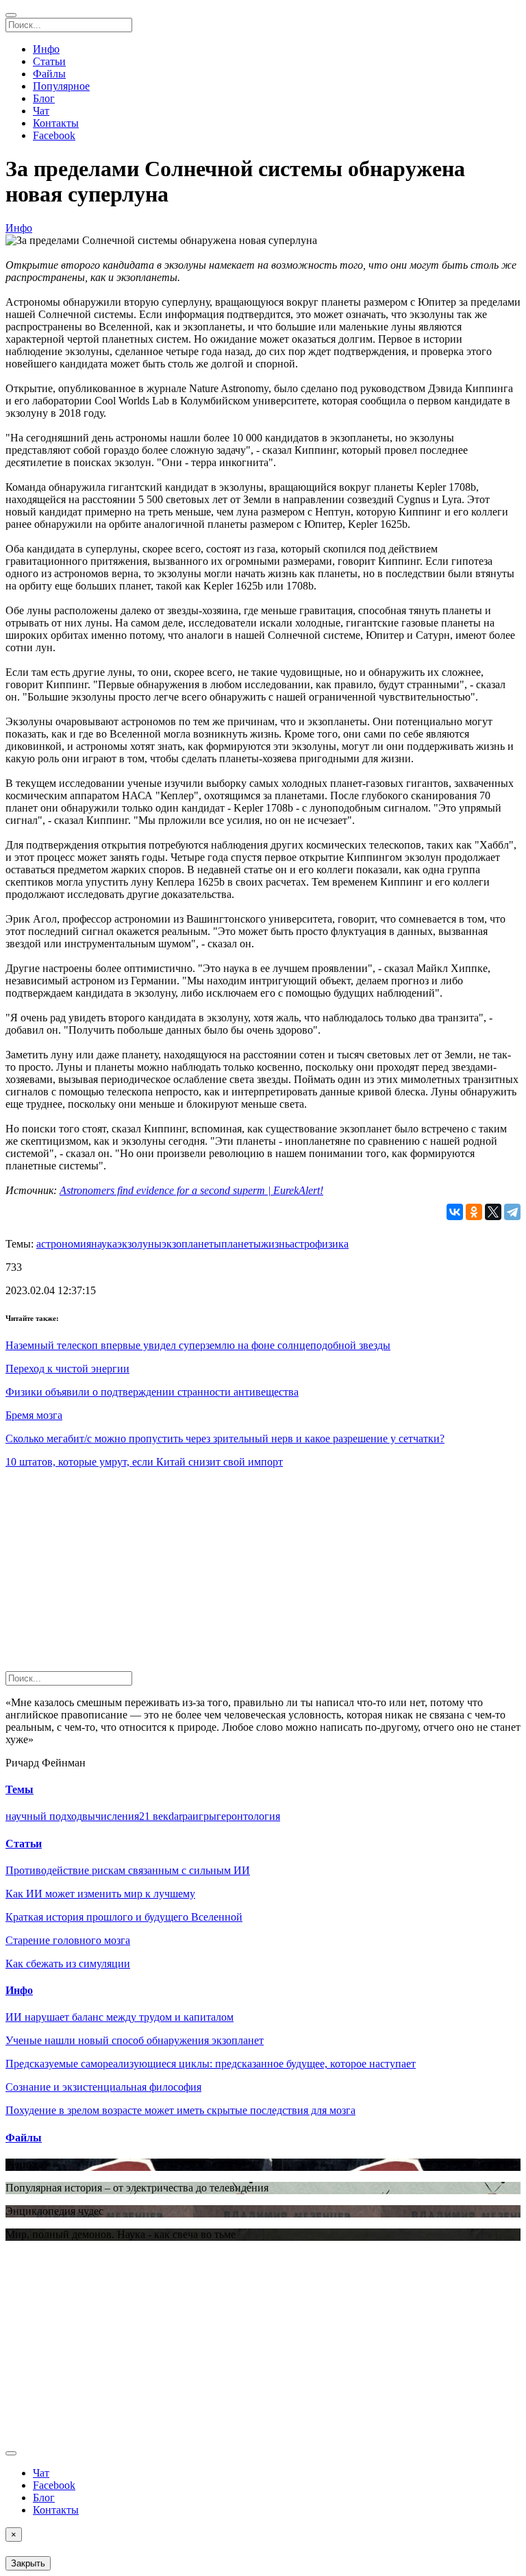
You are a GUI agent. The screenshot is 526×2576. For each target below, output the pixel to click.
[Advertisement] (263, 1575)
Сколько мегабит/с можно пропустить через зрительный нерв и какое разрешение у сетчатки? (225, 1438)
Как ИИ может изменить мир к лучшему (100, 1894)
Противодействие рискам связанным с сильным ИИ (128, 1870)
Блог (44, 98)
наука (104, 1244)
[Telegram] (512, 1212)
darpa (180, 1816)
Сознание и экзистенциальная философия (103, 2087)
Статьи (49, 61)
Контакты (56, 123)
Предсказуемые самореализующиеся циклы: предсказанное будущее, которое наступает (211, 2064)
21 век (154, 1816)
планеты (241, 1244)
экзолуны (139, 1244)
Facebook (54, 135)
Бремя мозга (34, 1415)
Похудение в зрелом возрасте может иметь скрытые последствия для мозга (180, 2110)
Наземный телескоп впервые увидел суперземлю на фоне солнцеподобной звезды (198, 1345)
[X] (493, 1212)
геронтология (248, 1816)
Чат (41, 111)
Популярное (61, 86)
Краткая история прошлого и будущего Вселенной (124, 1917)
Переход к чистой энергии (67, 1369)
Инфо (46, 49)
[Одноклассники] (474, 1212)
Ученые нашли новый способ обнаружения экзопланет (135, 2040)
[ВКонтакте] (455, 1212)
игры (204, 1816)
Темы (20, 1789)
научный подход (44, 1816)
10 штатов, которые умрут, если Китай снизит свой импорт (144, 1462)
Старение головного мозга (68, 1940)
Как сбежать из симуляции (68, 1964)
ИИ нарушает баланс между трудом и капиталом (120, 2017)
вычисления (111, 1816)
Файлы (49, 74)
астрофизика (319, 1244)
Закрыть (28, 2563)
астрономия (64, 1244)
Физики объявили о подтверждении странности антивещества (152, 1392)
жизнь (275, 1244)
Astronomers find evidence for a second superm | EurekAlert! (191, 1190)
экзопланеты (191, 1244)
